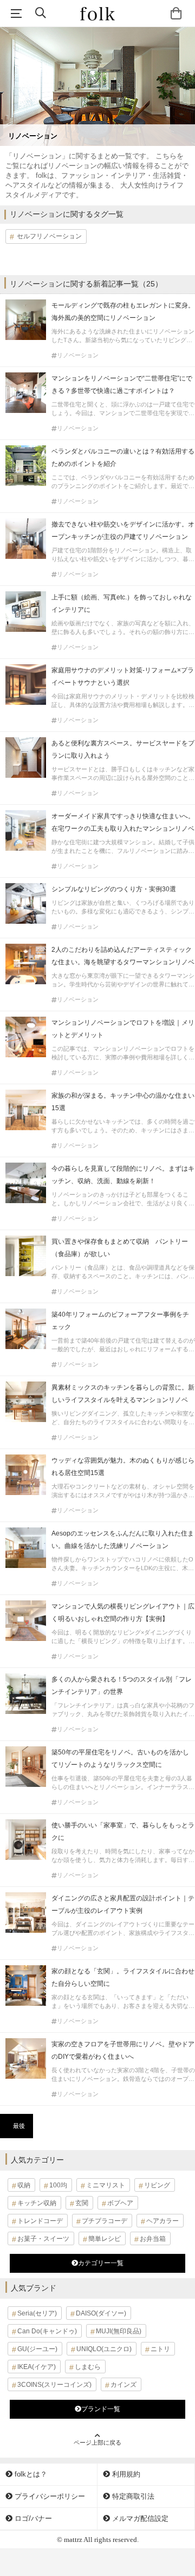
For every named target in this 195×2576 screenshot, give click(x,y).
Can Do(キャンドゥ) (47, 2331)
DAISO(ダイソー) (101, 2313)
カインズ (123, 2385)
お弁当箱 (153, 2239)
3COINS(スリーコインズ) (54, 2385)
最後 (19, 2126)
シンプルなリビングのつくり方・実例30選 (114, 889)
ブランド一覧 (101, 2409)
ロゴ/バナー (32, 2518)
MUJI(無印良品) (119, 2331)
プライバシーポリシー (49, 2496)
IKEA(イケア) (37, 2367)
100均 (58, 2185)
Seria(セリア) (37, 2313)
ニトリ (160, 2349)
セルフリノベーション (49, 236)
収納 (24, 2185)
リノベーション (78, 355)
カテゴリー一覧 (101, 2263)
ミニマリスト (106, 2185)
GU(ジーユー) (37, 2349)
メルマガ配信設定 (139, 2518)
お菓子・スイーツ (43, 2239)
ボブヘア (120, 2203)
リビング (157, 2185)
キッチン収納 (37, 2203)
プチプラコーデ (105, 2221)
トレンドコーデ (40, 2221)
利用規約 (125, 2474)
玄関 (82, 2203)
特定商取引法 (132, 2496)
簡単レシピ (105, 2239)
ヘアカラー (162, 2221)
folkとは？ (30, 2474)
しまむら (88, 2367)
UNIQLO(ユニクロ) (104, 2349)
